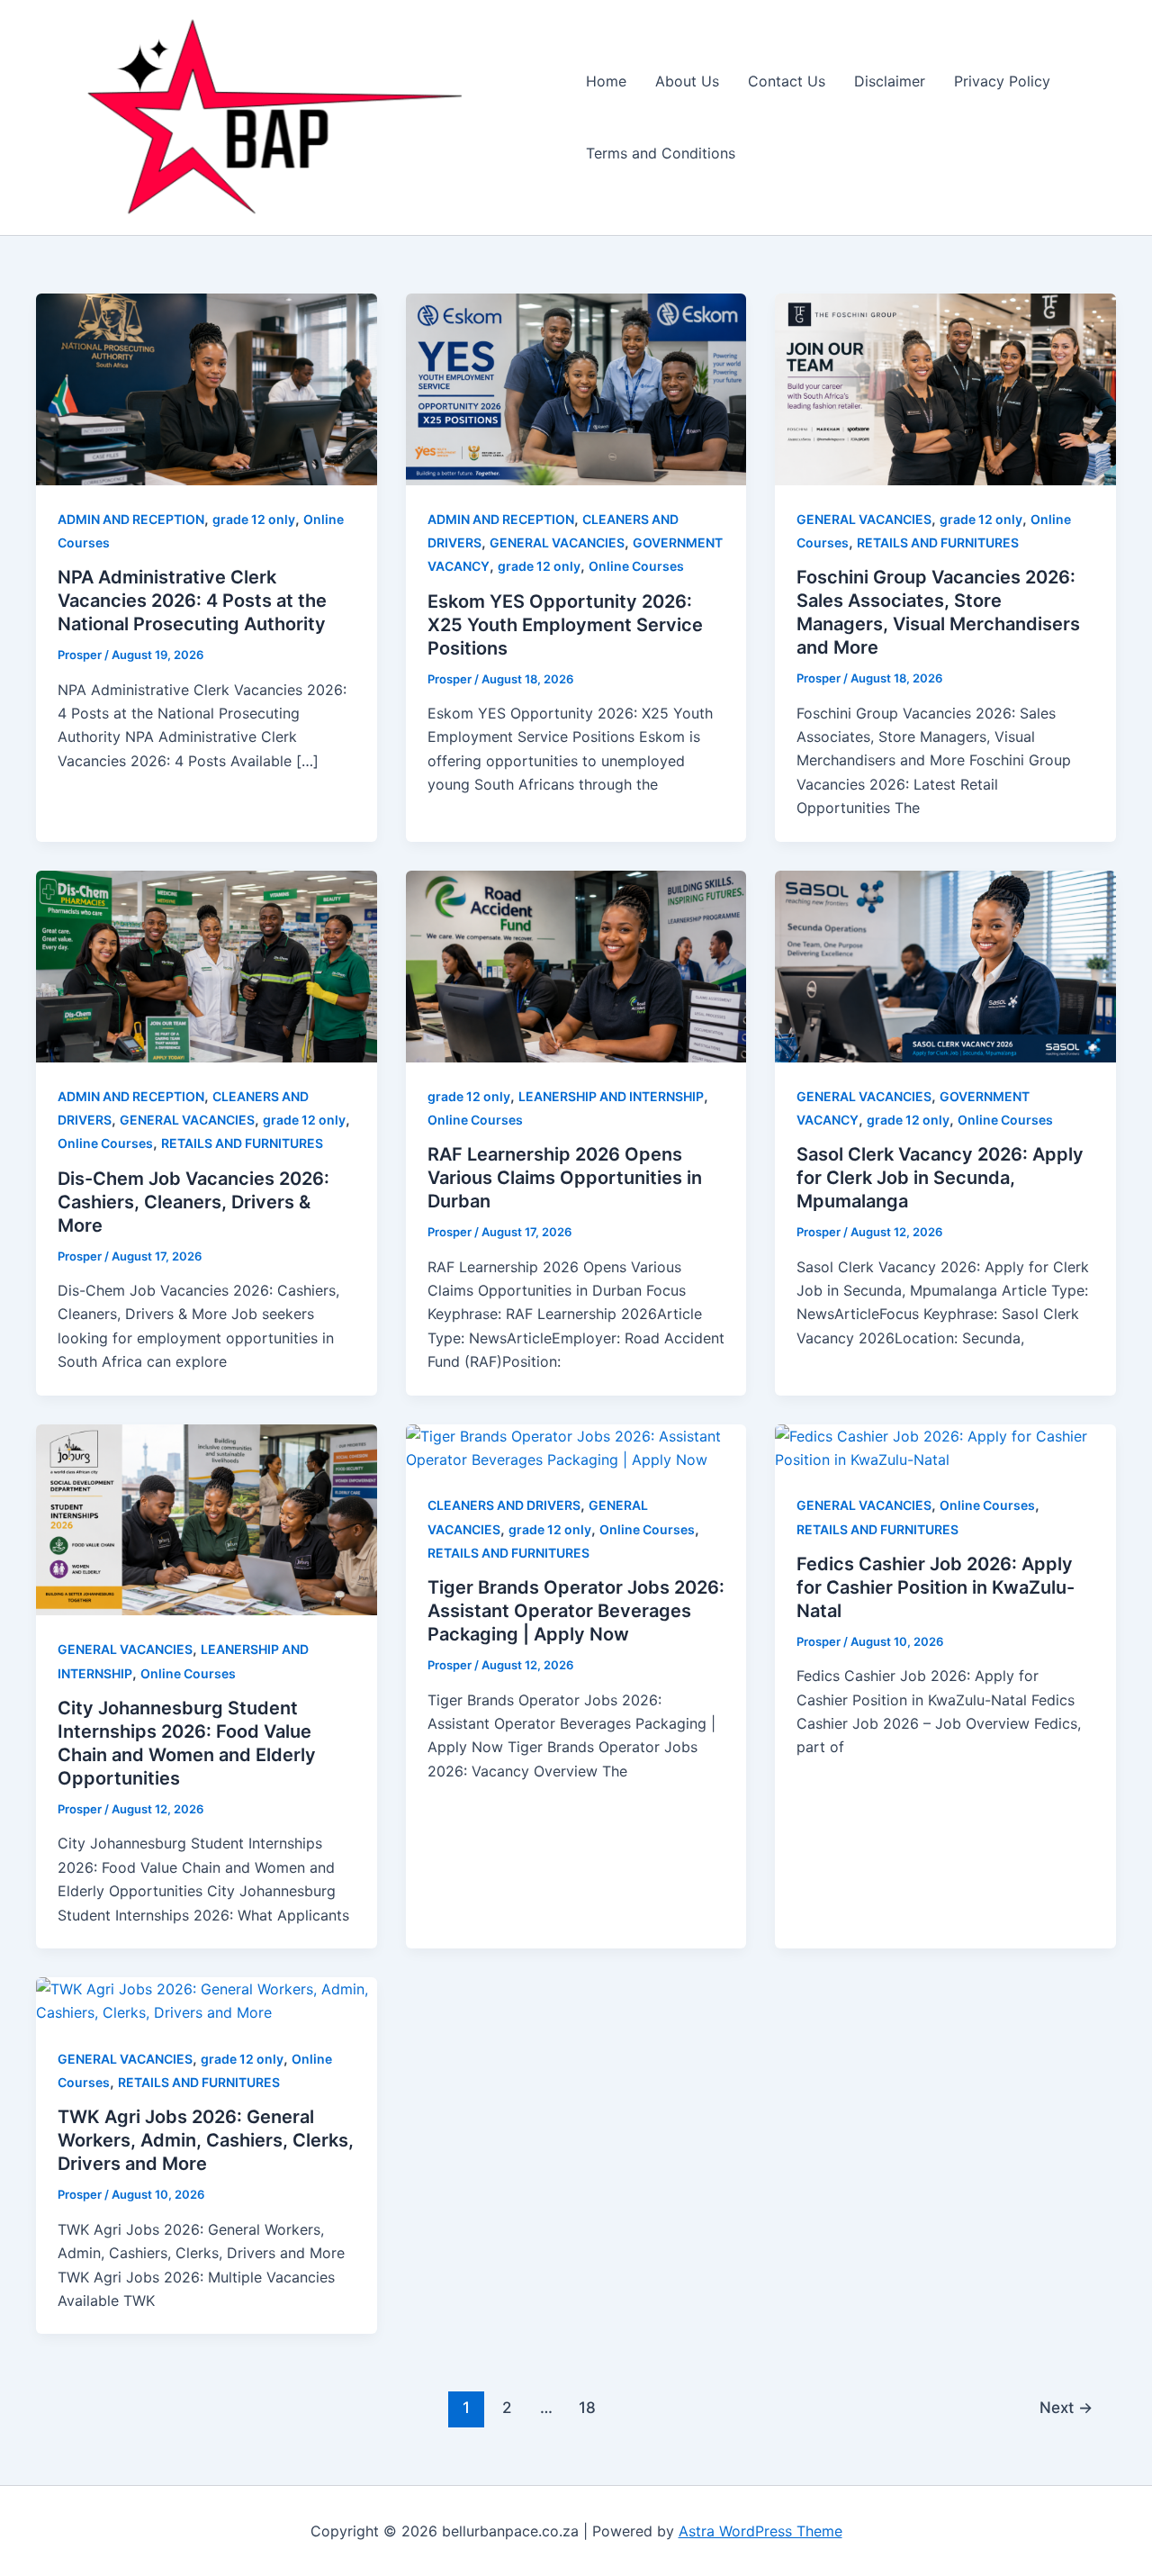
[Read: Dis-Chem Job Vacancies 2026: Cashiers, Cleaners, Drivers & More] (207, 964)
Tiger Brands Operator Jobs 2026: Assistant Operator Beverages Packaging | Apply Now (576, 1611)
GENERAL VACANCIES (557, 542)
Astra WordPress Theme (760, 2531)
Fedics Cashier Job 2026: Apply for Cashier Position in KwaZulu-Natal (936, 1587)
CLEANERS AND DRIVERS (504, 1505)
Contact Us (787, 81)
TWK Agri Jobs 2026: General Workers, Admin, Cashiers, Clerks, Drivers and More (206, 2140)
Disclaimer (890, 81)
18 (587, 2407)
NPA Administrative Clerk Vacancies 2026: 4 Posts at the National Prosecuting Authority (192, 601)
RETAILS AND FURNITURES (938, 542)
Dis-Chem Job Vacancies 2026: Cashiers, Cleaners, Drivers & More (193, 1202)
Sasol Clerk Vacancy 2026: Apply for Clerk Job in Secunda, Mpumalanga (940, 1178)
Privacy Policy (1002, 81)
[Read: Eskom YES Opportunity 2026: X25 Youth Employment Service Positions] (576, 387)
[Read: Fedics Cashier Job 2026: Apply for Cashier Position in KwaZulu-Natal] (945, 1446)
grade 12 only (254, 519)
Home (606, 81)
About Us (687, 81)
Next (1066, 2407)
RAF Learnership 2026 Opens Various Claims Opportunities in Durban (565, 1178)
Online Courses (636, 566)
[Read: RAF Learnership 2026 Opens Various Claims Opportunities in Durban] (576, 964)
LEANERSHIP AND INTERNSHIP (611, 1096)
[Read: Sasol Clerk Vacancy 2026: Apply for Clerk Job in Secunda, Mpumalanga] (945, 964)
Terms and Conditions (661, 153)
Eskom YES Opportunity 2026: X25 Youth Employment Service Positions (565, 625)
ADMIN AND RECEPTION (131, 519)
